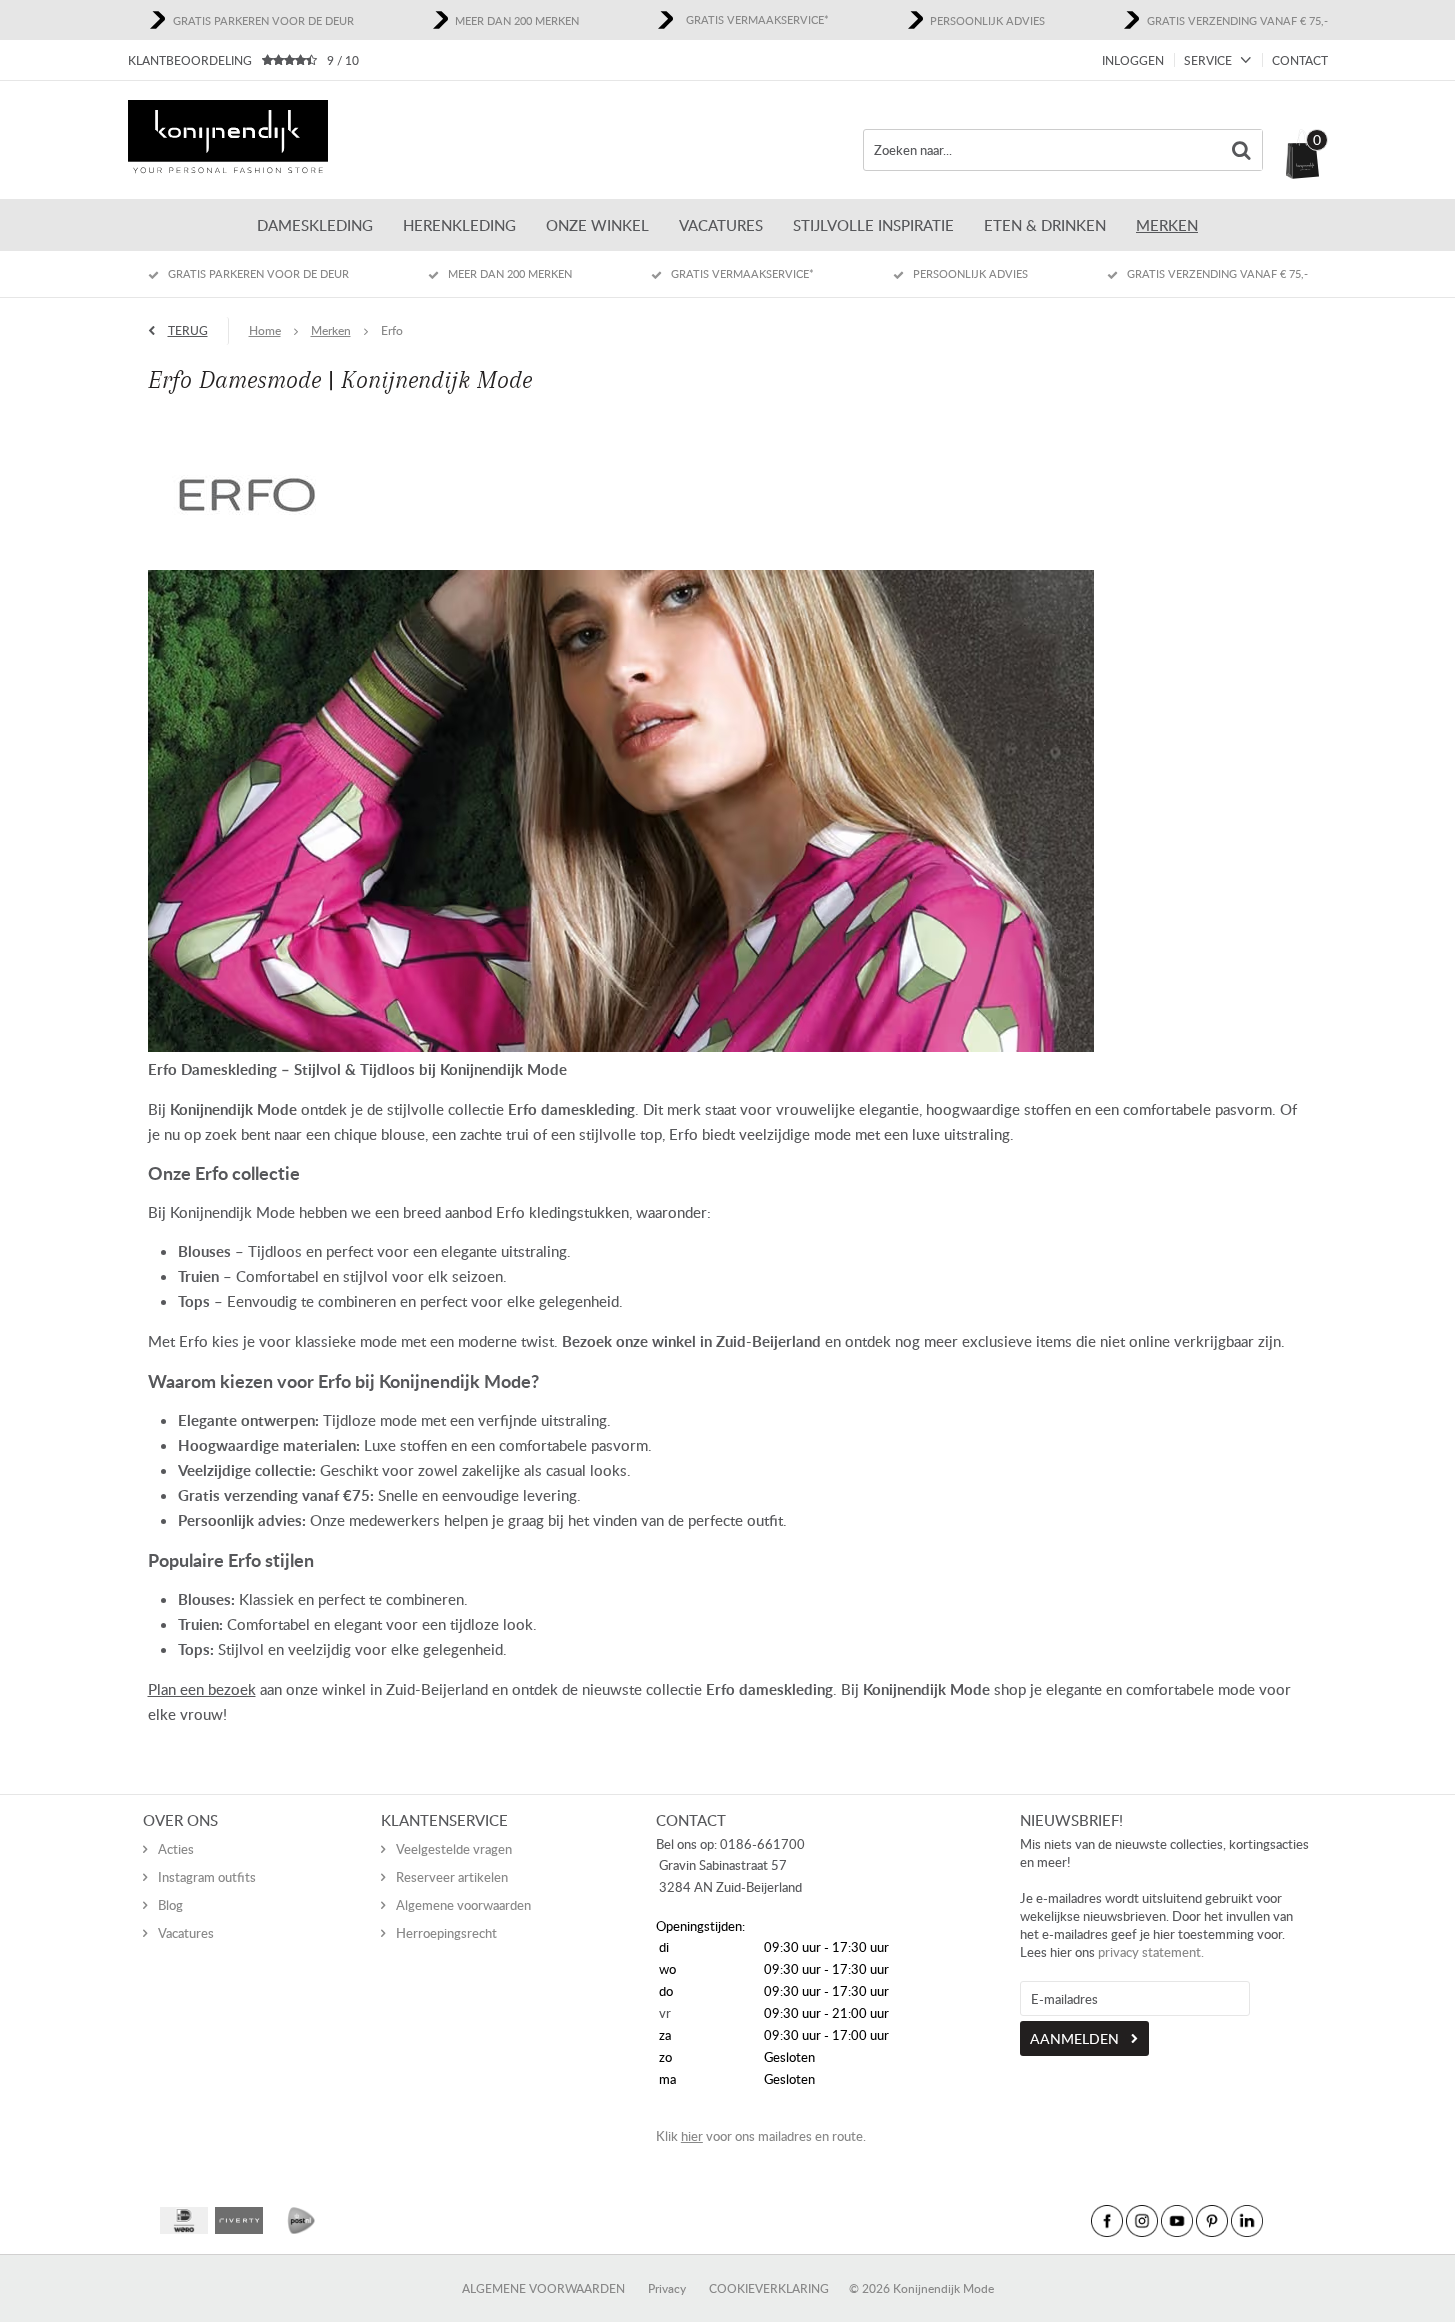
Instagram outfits (207, 1877)
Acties (176, 1849)
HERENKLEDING (459, 225)
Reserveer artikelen (452, 1877)
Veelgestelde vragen (454, 1849)
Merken (1167, 225)
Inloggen (1133, 60)
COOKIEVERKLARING (769, 2288)
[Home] (228, 139)
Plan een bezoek (202, 1689)
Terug (188, 330)
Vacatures (721, 225)
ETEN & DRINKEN (1045, 225)
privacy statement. (1151, 1952)
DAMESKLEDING (315, 225)
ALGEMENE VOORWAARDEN (543, 2288)
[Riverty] (239, 2220)
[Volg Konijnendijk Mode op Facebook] (1107, 2221)
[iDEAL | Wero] (184, 2220)
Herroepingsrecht (446, 1933)
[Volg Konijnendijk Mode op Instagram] (1142, 2221)
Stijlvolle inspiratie (873, 225)
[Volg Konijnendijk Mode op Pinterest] (1212, 2221)
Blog (170, 1905)
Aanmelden (1074, 2038)
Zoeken (1242, 150)
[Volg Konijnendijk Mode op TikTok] (1282, 2221)
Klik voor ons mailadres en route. (761, 2136)
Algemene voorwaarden (463, 1905)
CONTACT (1300, 60)
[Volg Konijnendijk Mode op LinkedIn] (1247, 2221)
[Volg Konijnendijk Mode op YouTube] (1177, 2221)
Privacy (667, 2288)
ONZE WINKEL (597, 225)
